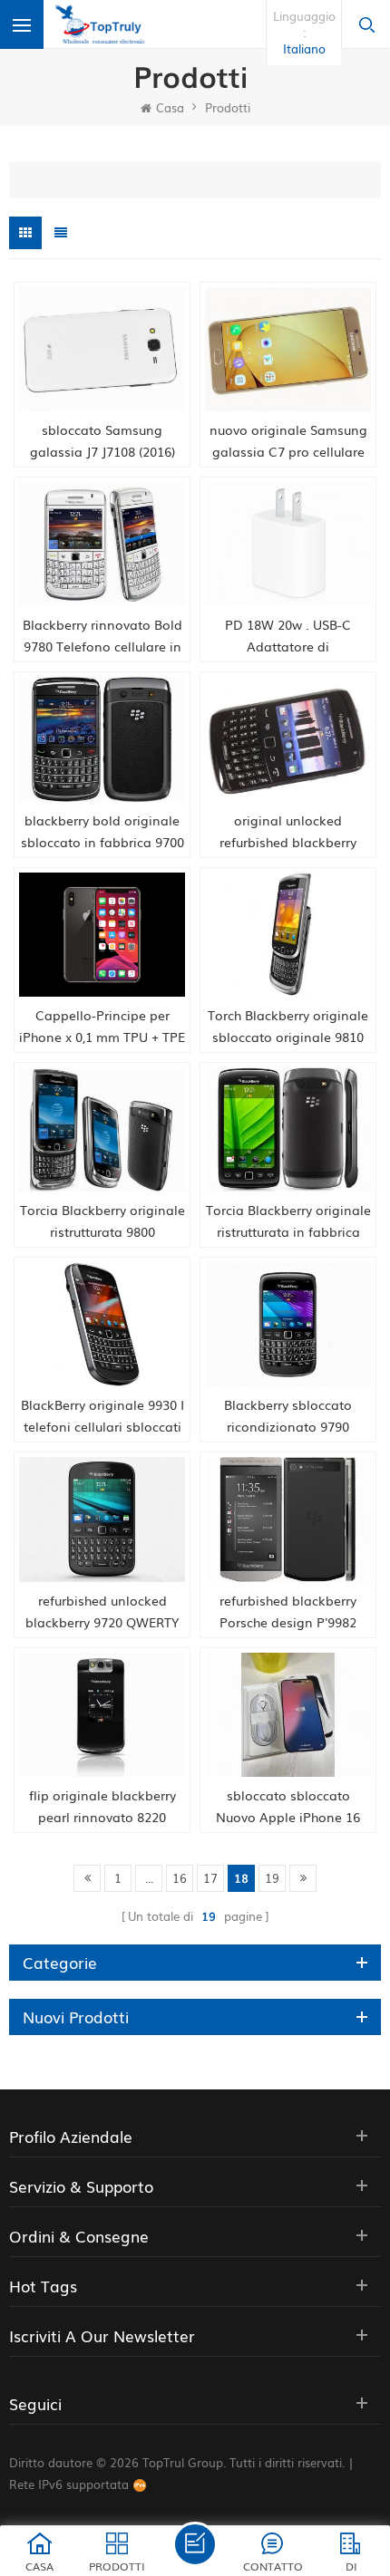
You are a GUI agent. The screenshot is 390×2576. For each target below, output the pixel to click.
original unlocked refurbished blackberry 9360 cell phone (288, 832)
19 (272, 1878)
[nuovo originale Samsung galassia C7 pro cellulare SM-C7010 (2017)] (288, 349)
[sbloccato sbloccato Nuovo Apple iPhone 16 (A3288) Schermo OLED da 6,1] (288, 1715)
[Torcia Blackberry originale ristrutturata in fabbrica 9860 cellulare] (288, 1129)
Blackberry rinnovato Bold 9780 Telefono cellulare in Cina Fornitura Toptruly (102, 636)
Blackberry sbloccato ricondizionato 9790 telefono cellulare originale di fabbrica (288, 1416)
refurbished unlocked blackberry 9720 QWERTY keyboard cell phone (102, 1612)
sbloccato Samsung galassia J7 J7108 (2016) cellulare (102, 441)
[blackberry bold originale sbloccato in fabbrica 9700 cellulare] (102, 739)
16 (180, 1878)
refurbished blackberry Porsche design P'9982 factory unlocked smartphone (288, 1612)
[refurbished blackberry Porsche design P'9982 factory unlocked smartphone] (288, 1519)
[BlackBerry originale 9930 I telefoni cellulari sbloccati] (102, 1324)
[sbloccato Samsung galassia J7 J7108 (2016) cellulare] (102, 349)
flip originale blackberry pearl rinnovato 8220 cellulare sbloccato (102, 1807)
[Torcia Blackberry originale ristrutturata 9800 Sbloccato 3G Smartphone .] (102, 1129)
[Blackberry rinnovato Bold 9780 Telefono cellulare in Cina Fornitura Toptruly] (102, 544)
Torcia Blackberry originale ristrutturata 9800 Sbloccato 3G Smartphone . (102, 1221)
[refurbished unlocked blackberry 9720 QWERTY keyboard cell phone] (102, 1519)
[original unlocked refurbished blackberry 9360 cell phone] (288, 739)
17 (210, 1878)
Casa (170, 107)
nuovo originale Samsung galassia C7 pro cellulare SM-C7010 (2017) (288, 441)
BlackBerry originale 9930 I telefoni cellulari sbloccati (102, 1415)
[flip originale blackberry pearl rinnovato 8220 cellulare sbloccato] (102, 1715)
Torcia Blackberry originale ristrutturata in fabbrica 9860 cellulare (288, 1221)
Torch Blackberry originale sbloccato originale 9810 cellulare (288, 1027)
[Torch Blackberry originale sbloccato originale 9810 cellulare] (288, 935)
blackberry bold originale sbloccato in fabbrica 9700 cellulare (102, 832)
